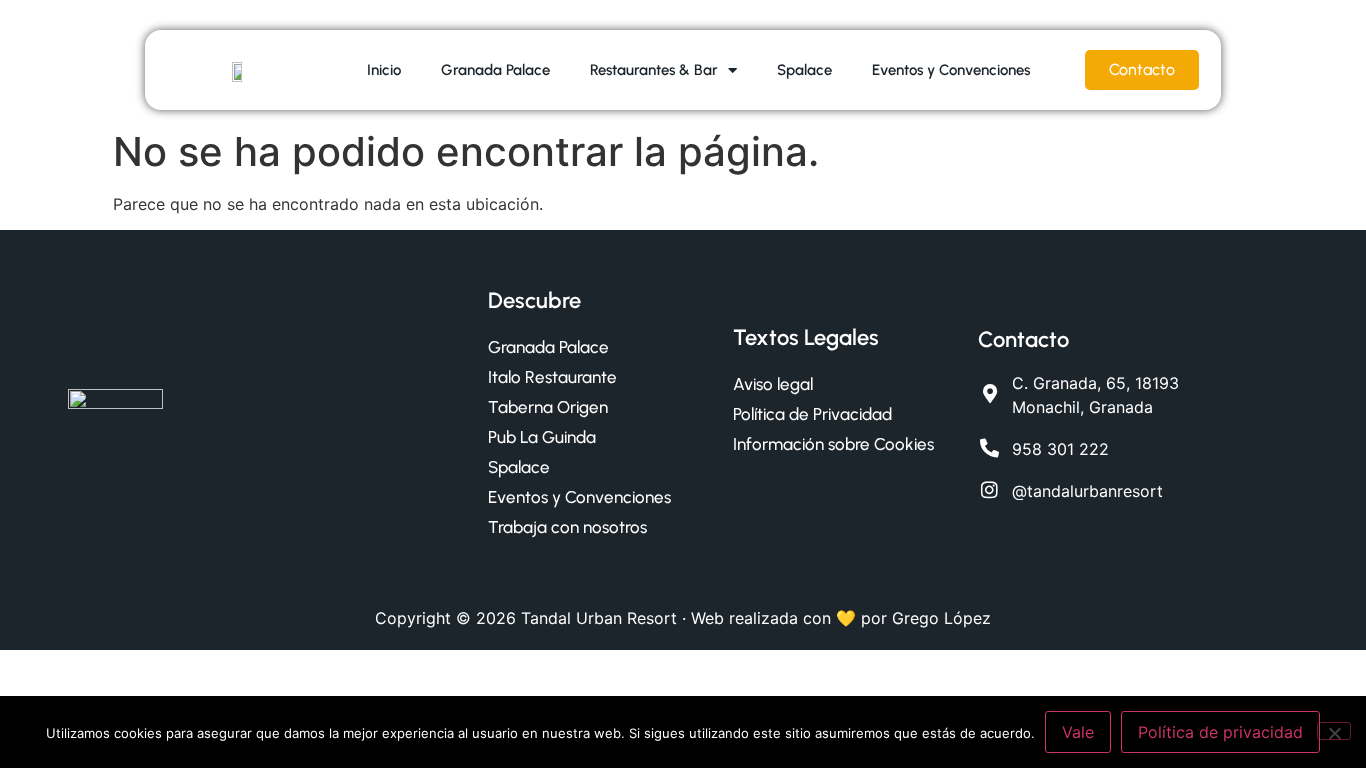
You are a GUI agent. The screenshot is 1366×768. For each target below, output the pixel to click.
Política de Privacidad (812, 414)
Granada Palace (495, 70)
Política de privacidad (1220, 732)
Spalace (804, 70)
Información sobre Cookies (833, 444)
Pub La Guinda (542, 437)
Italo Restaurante (552, 377)
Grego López (941, 618)
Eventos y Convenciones (951, 70)
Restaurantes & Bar (654, 70)
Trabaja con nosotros (567, 527)
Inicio (384, 70)
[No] (1334, 731)
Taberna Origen (548, 407)
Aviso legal (773, 384)
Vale (1078, 732)
